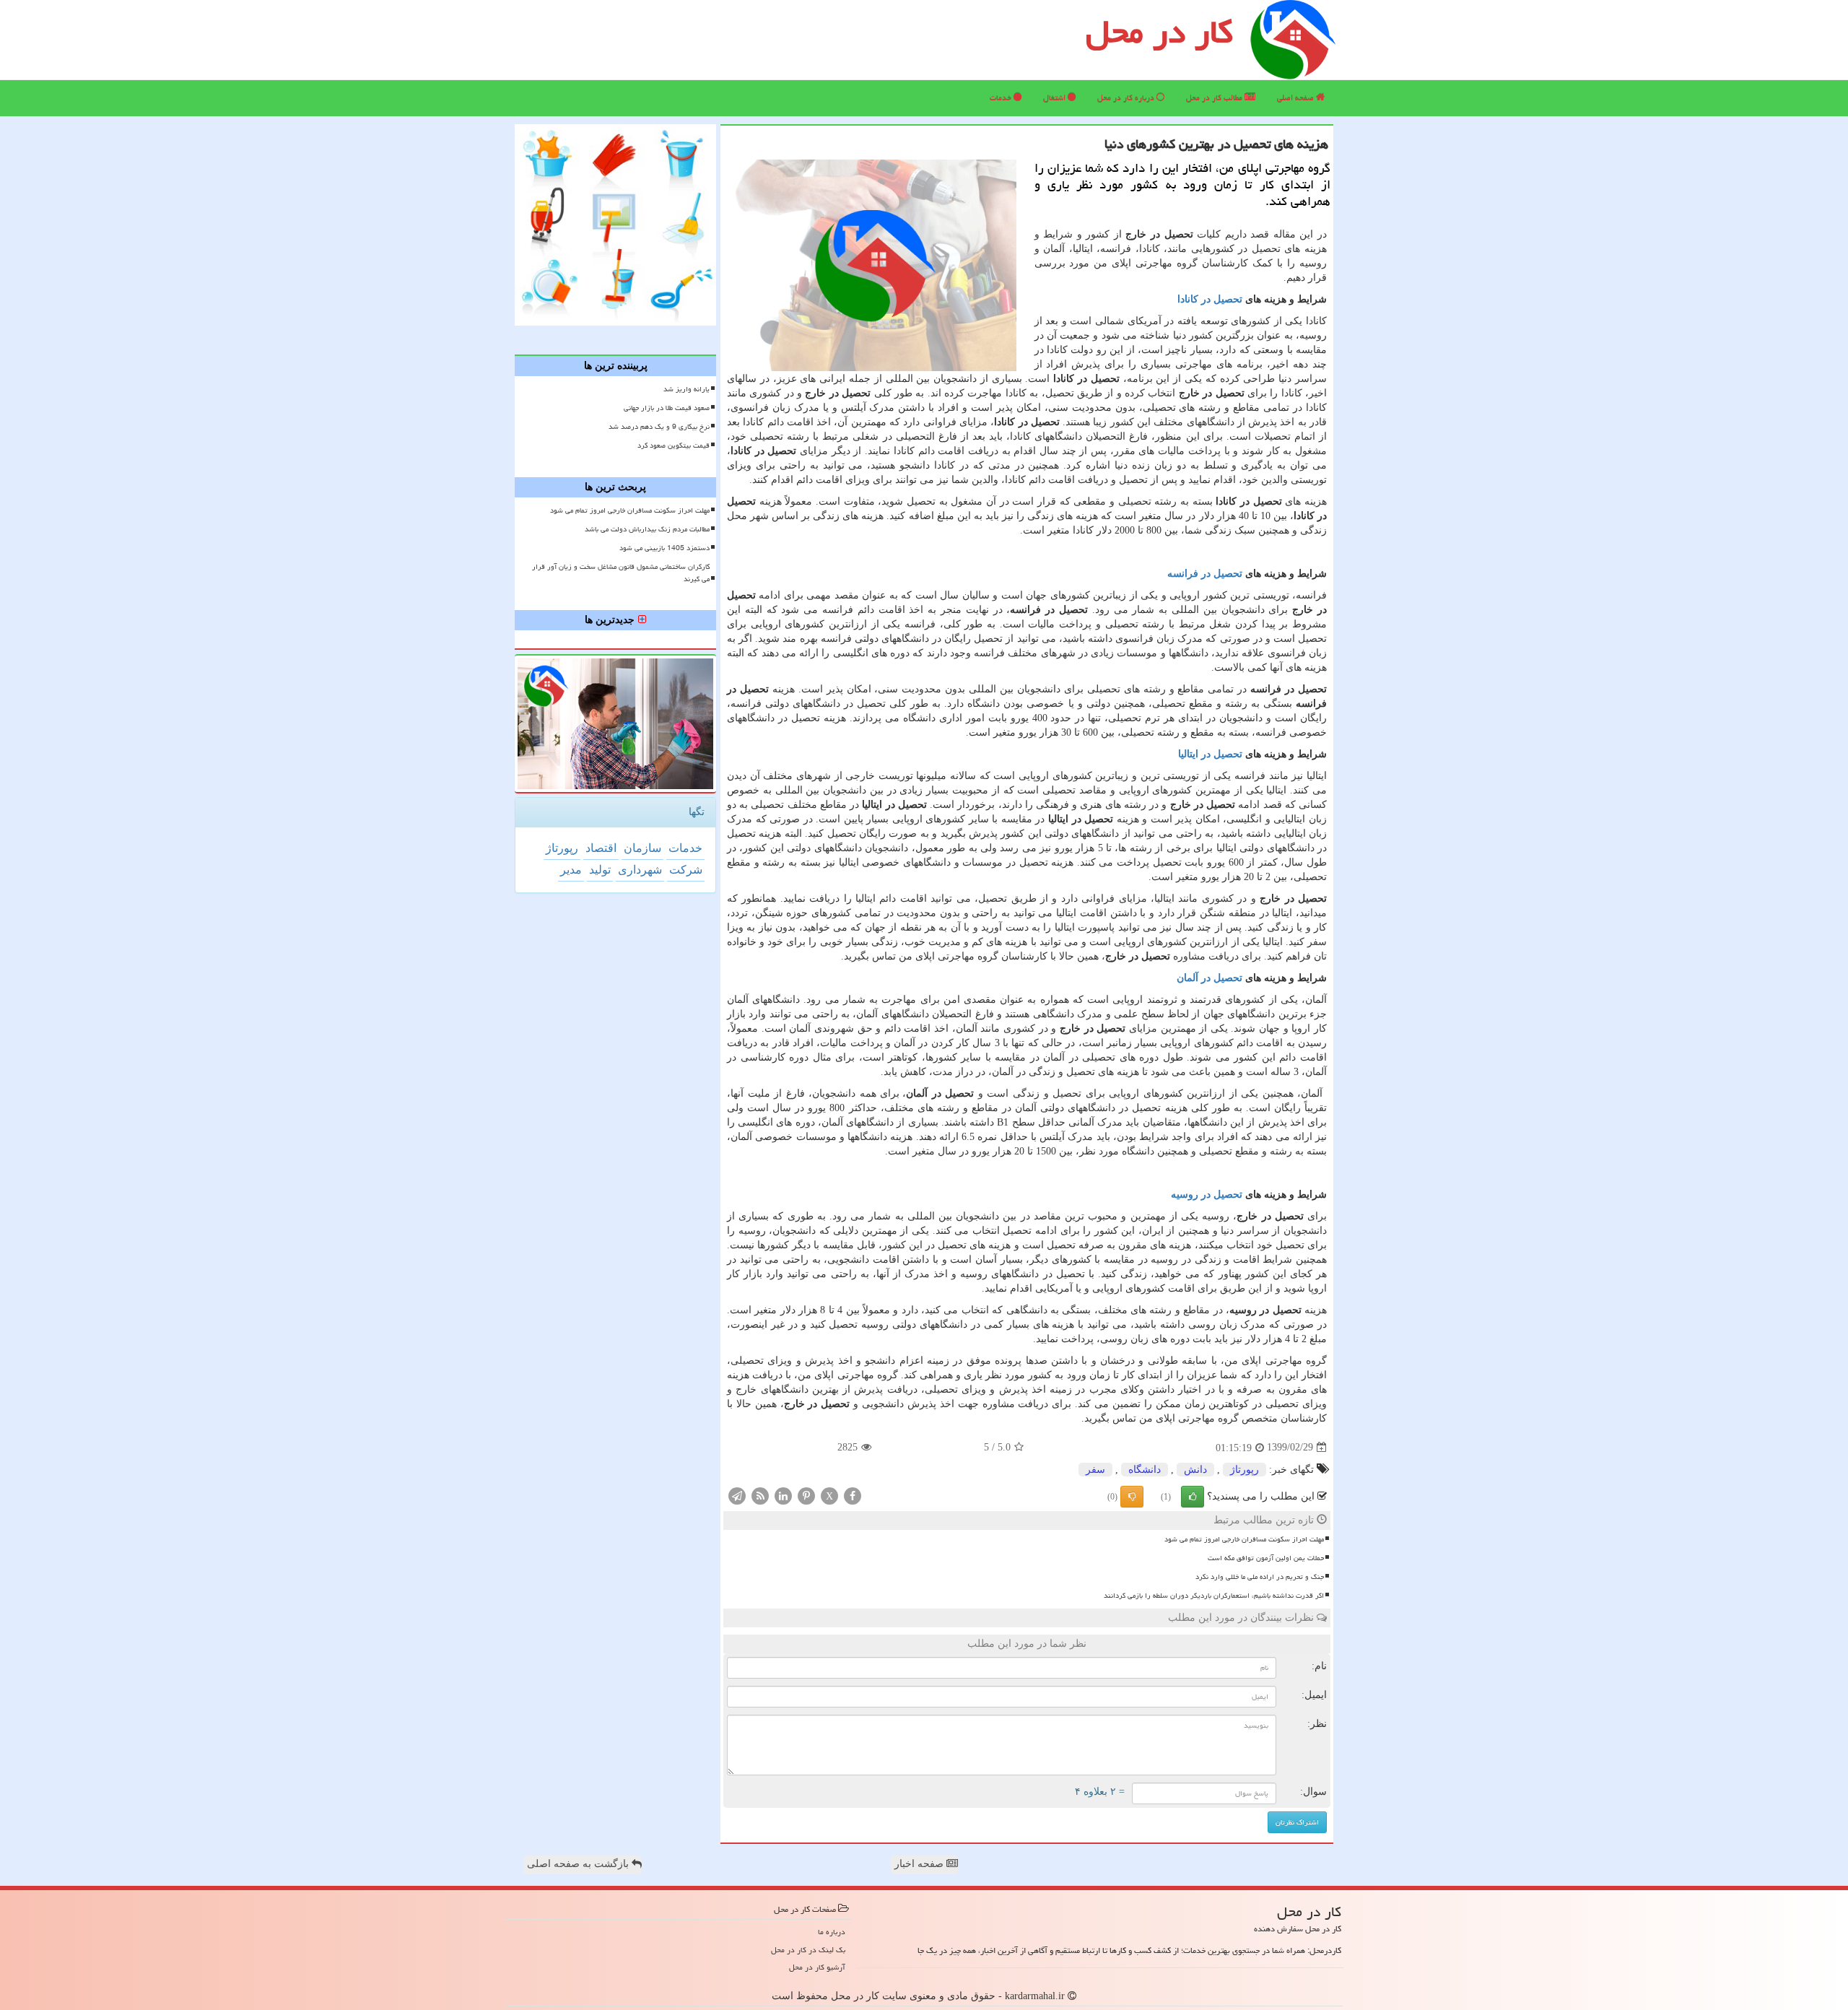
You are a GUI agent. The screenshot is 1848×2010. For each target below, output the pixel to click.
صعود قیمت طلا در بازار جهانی (667, 408)
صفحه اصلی (1296, 98)
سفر (1095, 1470)
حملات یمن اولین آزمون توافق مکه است (1266, 1558)
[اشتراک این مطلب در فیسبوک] (853, 1495)
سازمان (642, 848)
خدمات (1002, 98)
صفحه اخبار (920, 1864)
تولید (600, 870)
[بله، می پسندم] (1193, 1497)
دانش (1195, 1470)
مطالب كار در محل (1215, 98)
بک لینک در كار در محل (808, 1950)
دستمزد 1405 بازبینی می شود (664, 548)
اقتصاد (601, 848)
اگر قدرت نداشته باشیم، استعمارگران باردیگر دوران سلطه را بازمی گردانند (1214, 1596)
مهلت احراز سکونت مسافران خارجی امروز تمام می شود (1244, 1539)
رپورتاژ (1245, 1470)
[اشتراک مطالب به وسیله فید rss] (760, 1495)
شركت (686, 870)
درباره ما (832, 1932)
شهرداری (640, 870)
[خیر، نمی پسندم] (1132, 1497)
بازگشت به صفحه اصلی (579, 1864)
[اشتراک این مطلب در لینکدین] (783, 1495)
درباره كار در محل (1127, 98)
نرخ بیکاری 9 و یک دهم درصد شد (659, 427)
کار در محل (1159, 32)
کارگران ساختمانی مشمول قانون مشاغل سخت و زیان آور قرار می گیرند (621, 573)
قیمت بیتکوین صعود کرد (674, 445)
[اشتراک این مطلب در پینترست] (806, 1495)
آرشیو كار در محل (817, 1967)
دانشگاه (1145, 1470)
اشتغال (1055, 98)
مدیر (571, 870)
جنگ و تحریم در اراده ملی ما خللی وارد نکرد (1260, 1577)
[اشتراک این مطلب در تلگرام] (737, 1495)
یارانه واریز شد (687, 389)
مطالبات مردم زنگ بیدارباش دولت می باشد (647, 529)
